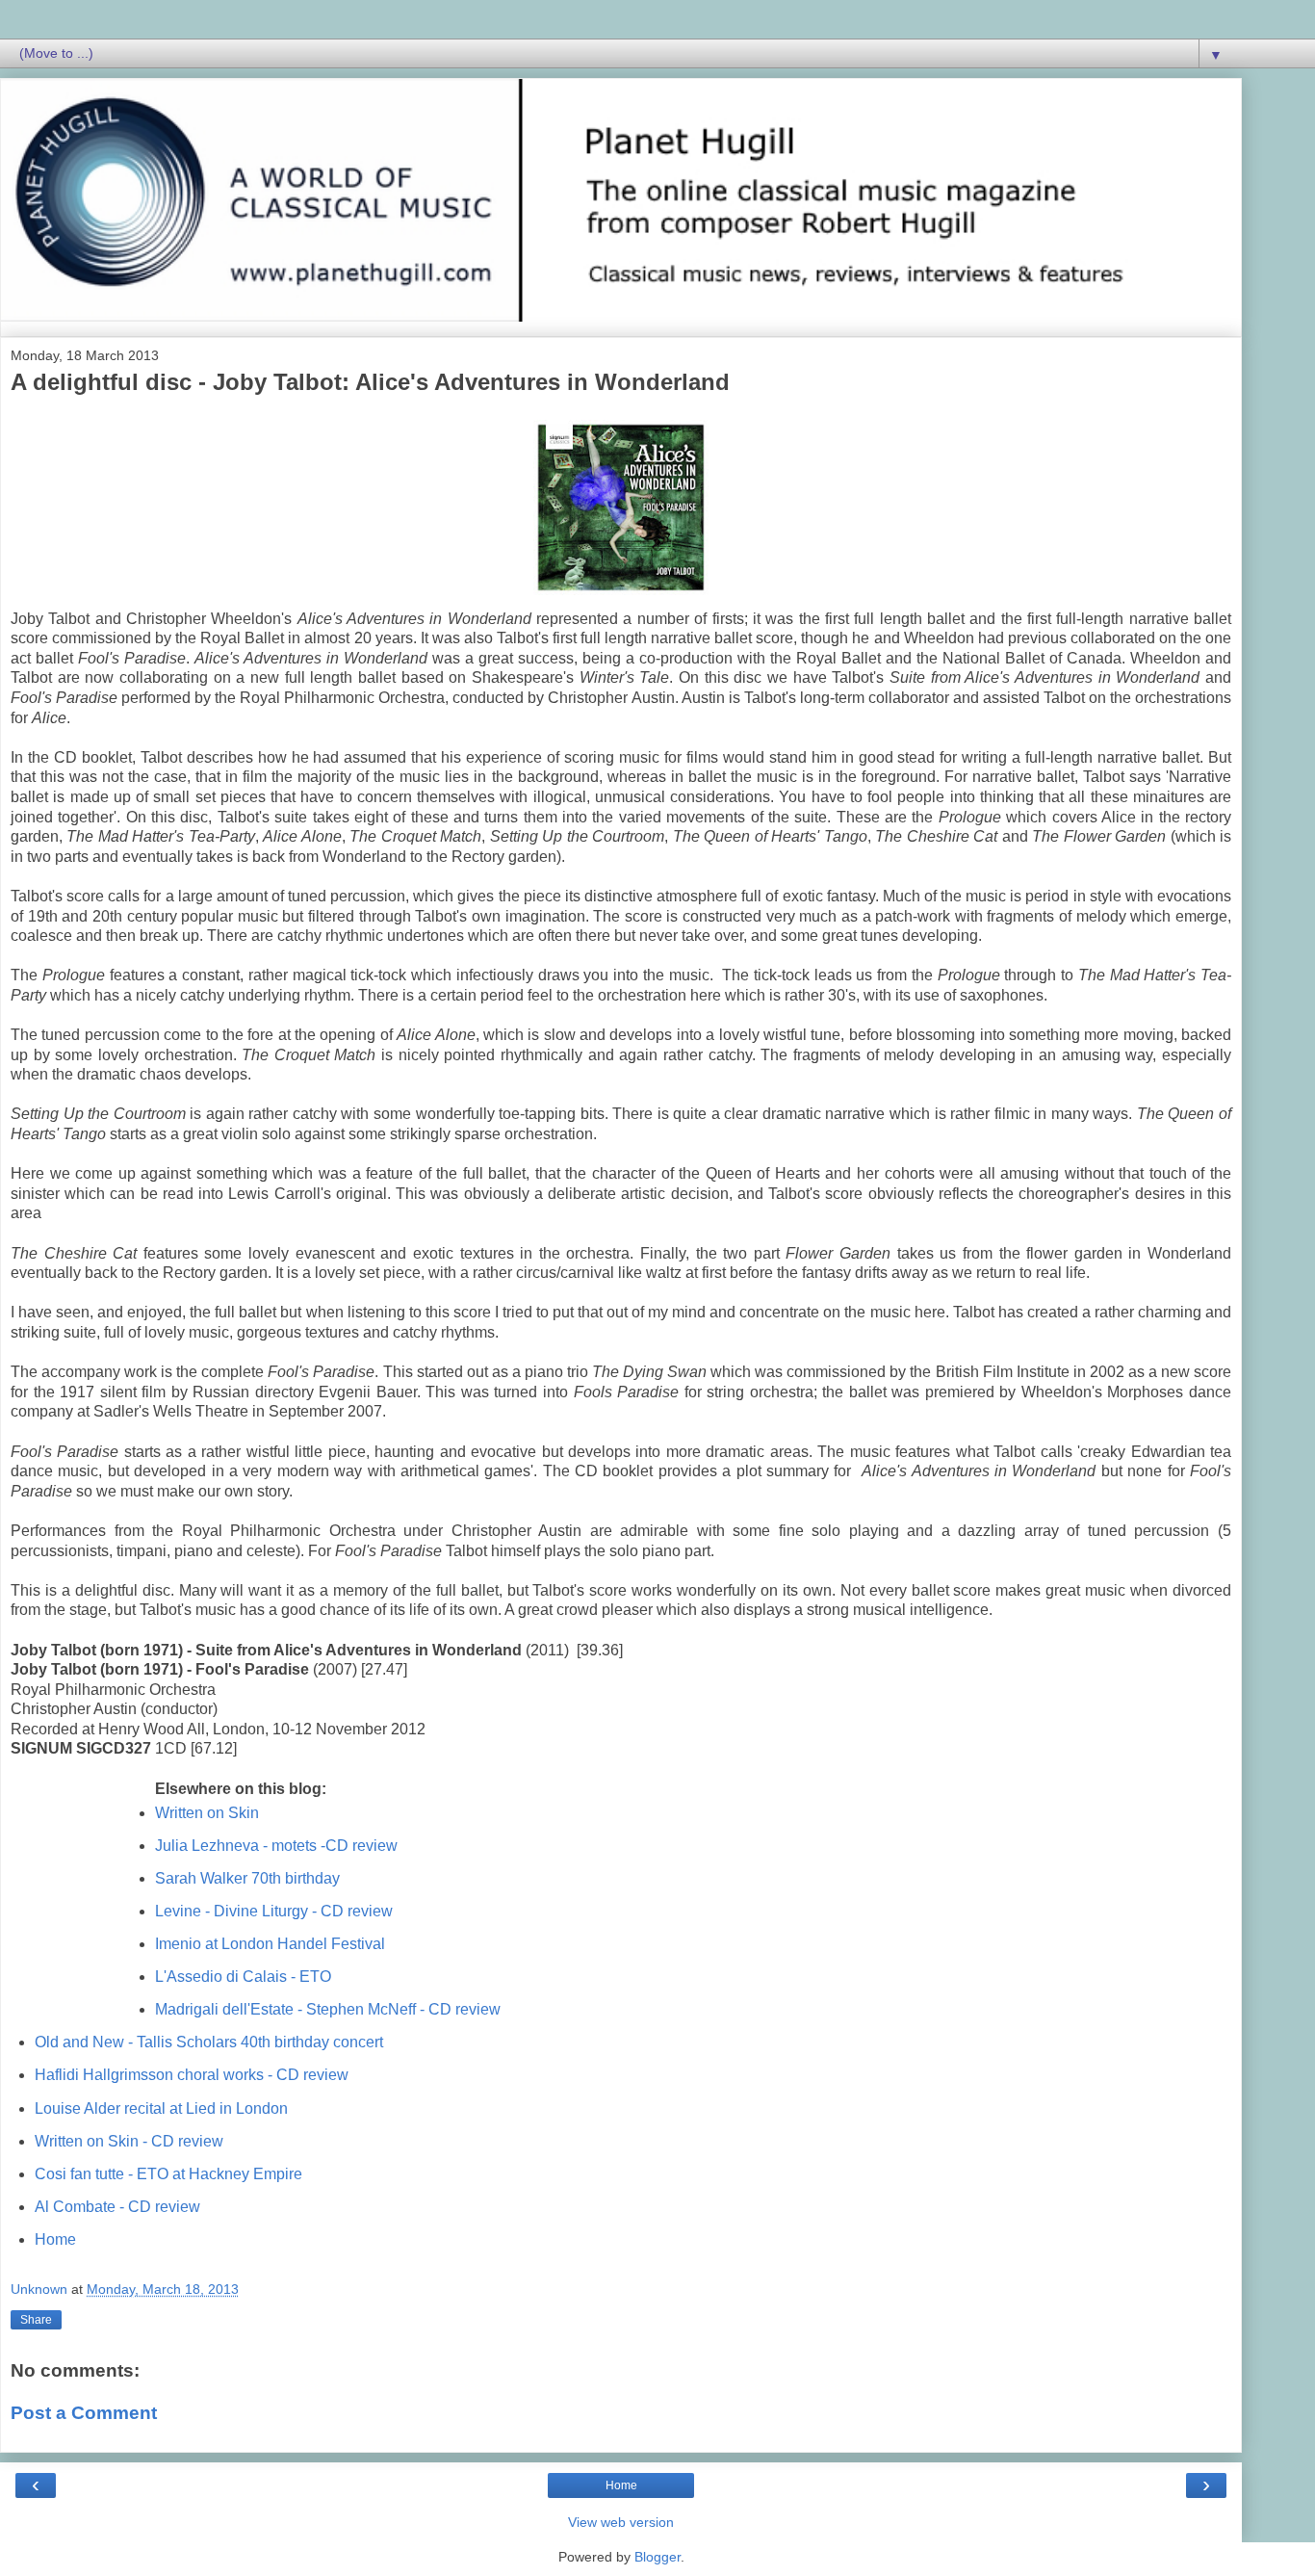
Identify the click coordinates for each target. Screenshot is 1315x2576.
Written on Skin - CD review (129, 2141)
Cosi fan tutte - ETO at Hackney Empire (168, 2174)
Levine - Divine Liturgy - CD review (274, 1911)
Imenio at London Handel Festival (270, 1944)
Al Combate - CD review (117, 2207)
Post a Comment (84, 2413)
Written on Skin (207, 1813)
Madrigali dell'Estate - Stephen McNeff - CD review (328, 2009)
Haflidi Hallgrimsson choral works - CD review (192, 2075)
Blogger (657, 2557)
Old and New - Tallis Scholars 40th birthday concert (209, 2042)
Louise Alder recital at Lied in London (161, 2108)
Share (36, 2320)
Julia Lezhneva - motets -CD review (276, 1846)
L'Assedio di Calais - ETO (243, 1977)
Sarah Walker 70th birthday (247, 1878)
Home (55, 2239)
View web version (621, 2522)
